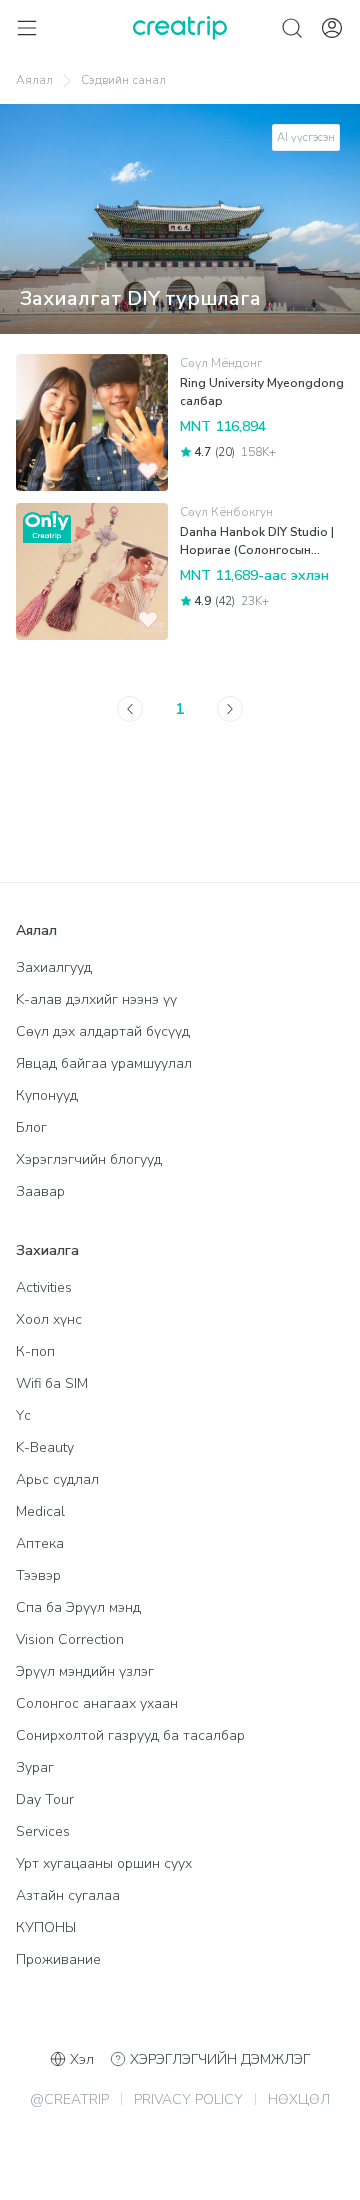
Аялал (34, 80)
